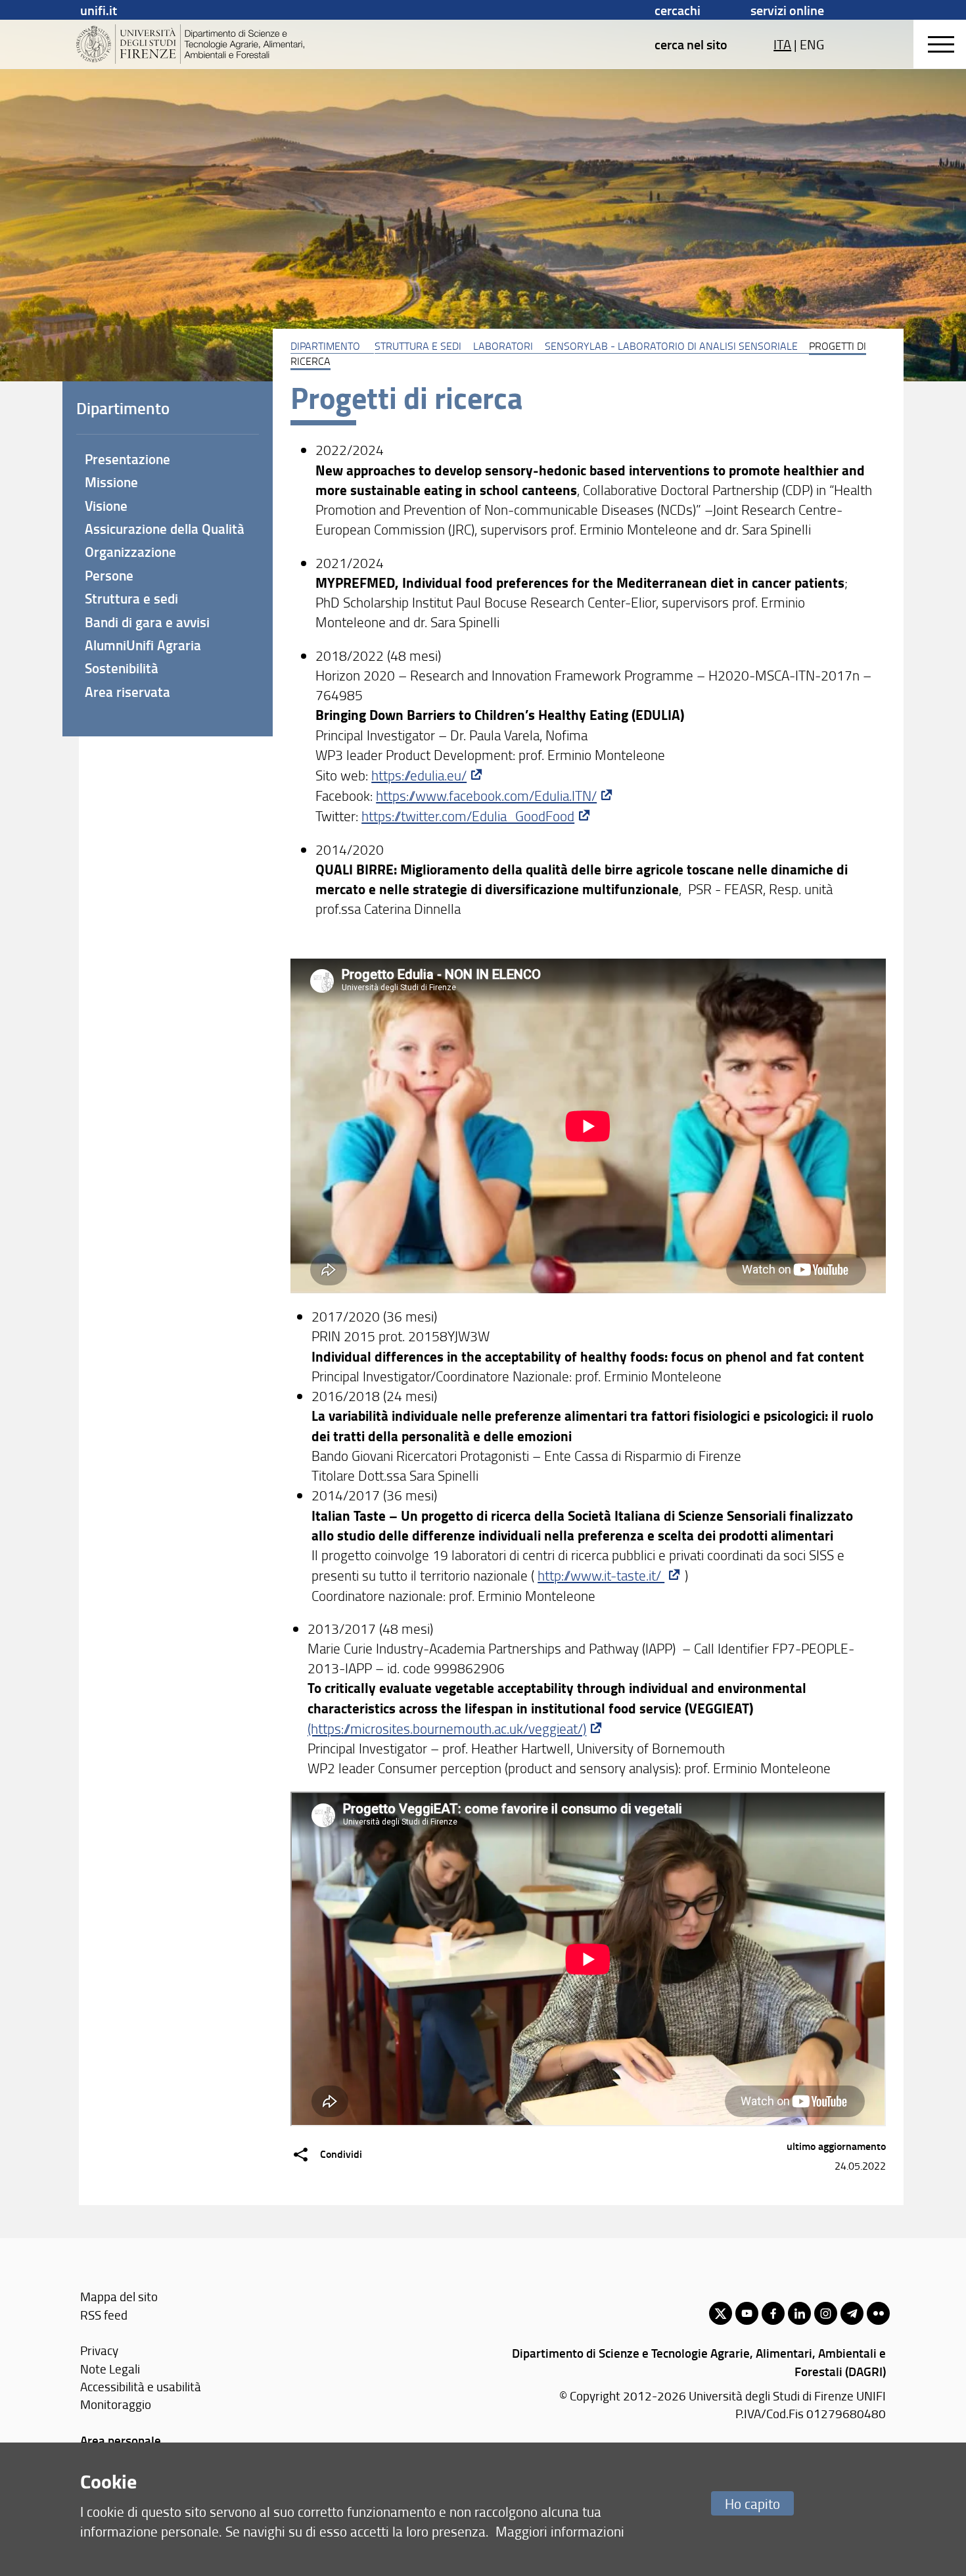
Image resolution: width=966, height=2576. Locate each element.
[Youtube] (747, 2313)
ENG (812, 44)
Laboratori (503, 346)
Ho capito (752, 2503)
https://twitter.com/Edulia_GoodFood (468, 816)
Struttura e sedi (418, 346)
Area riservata (127, 692)
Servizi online (787, 10)
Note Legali (110, 2369)
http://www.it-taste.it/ (601, 1575)
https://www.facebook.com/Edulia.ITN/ (486, 795)
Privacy (99, 2350)
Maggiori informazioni (560, 2531)
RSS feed (104, 2315)
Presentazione (127, 459)
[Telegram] (852, 2313)
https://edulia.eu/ (419, 775)
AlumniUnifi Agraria (143, 645)
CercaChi (678, 10)
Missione (111, 482)
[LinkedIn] (799, 2313)
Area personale (121, 2440)
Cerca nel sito (691, 44)
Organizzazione (130, 552)
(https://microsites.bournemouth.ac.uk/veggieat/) (447, 1728)
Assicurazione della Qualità (165, 529)
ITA (782, 44)
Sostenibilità (122, 668)
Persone (109, 575)
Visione (106, 506)
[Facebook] (773, 2313)
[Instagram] (826, 2313)
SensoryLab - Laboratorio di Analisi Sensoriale (671, 346)
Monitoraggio (116, 2404)
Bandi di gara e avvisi (147, 622)
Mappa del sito (119, 2296)
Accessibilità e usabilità (141, 2386)
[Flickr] (878, 2313)
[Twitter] (721, 2313)
